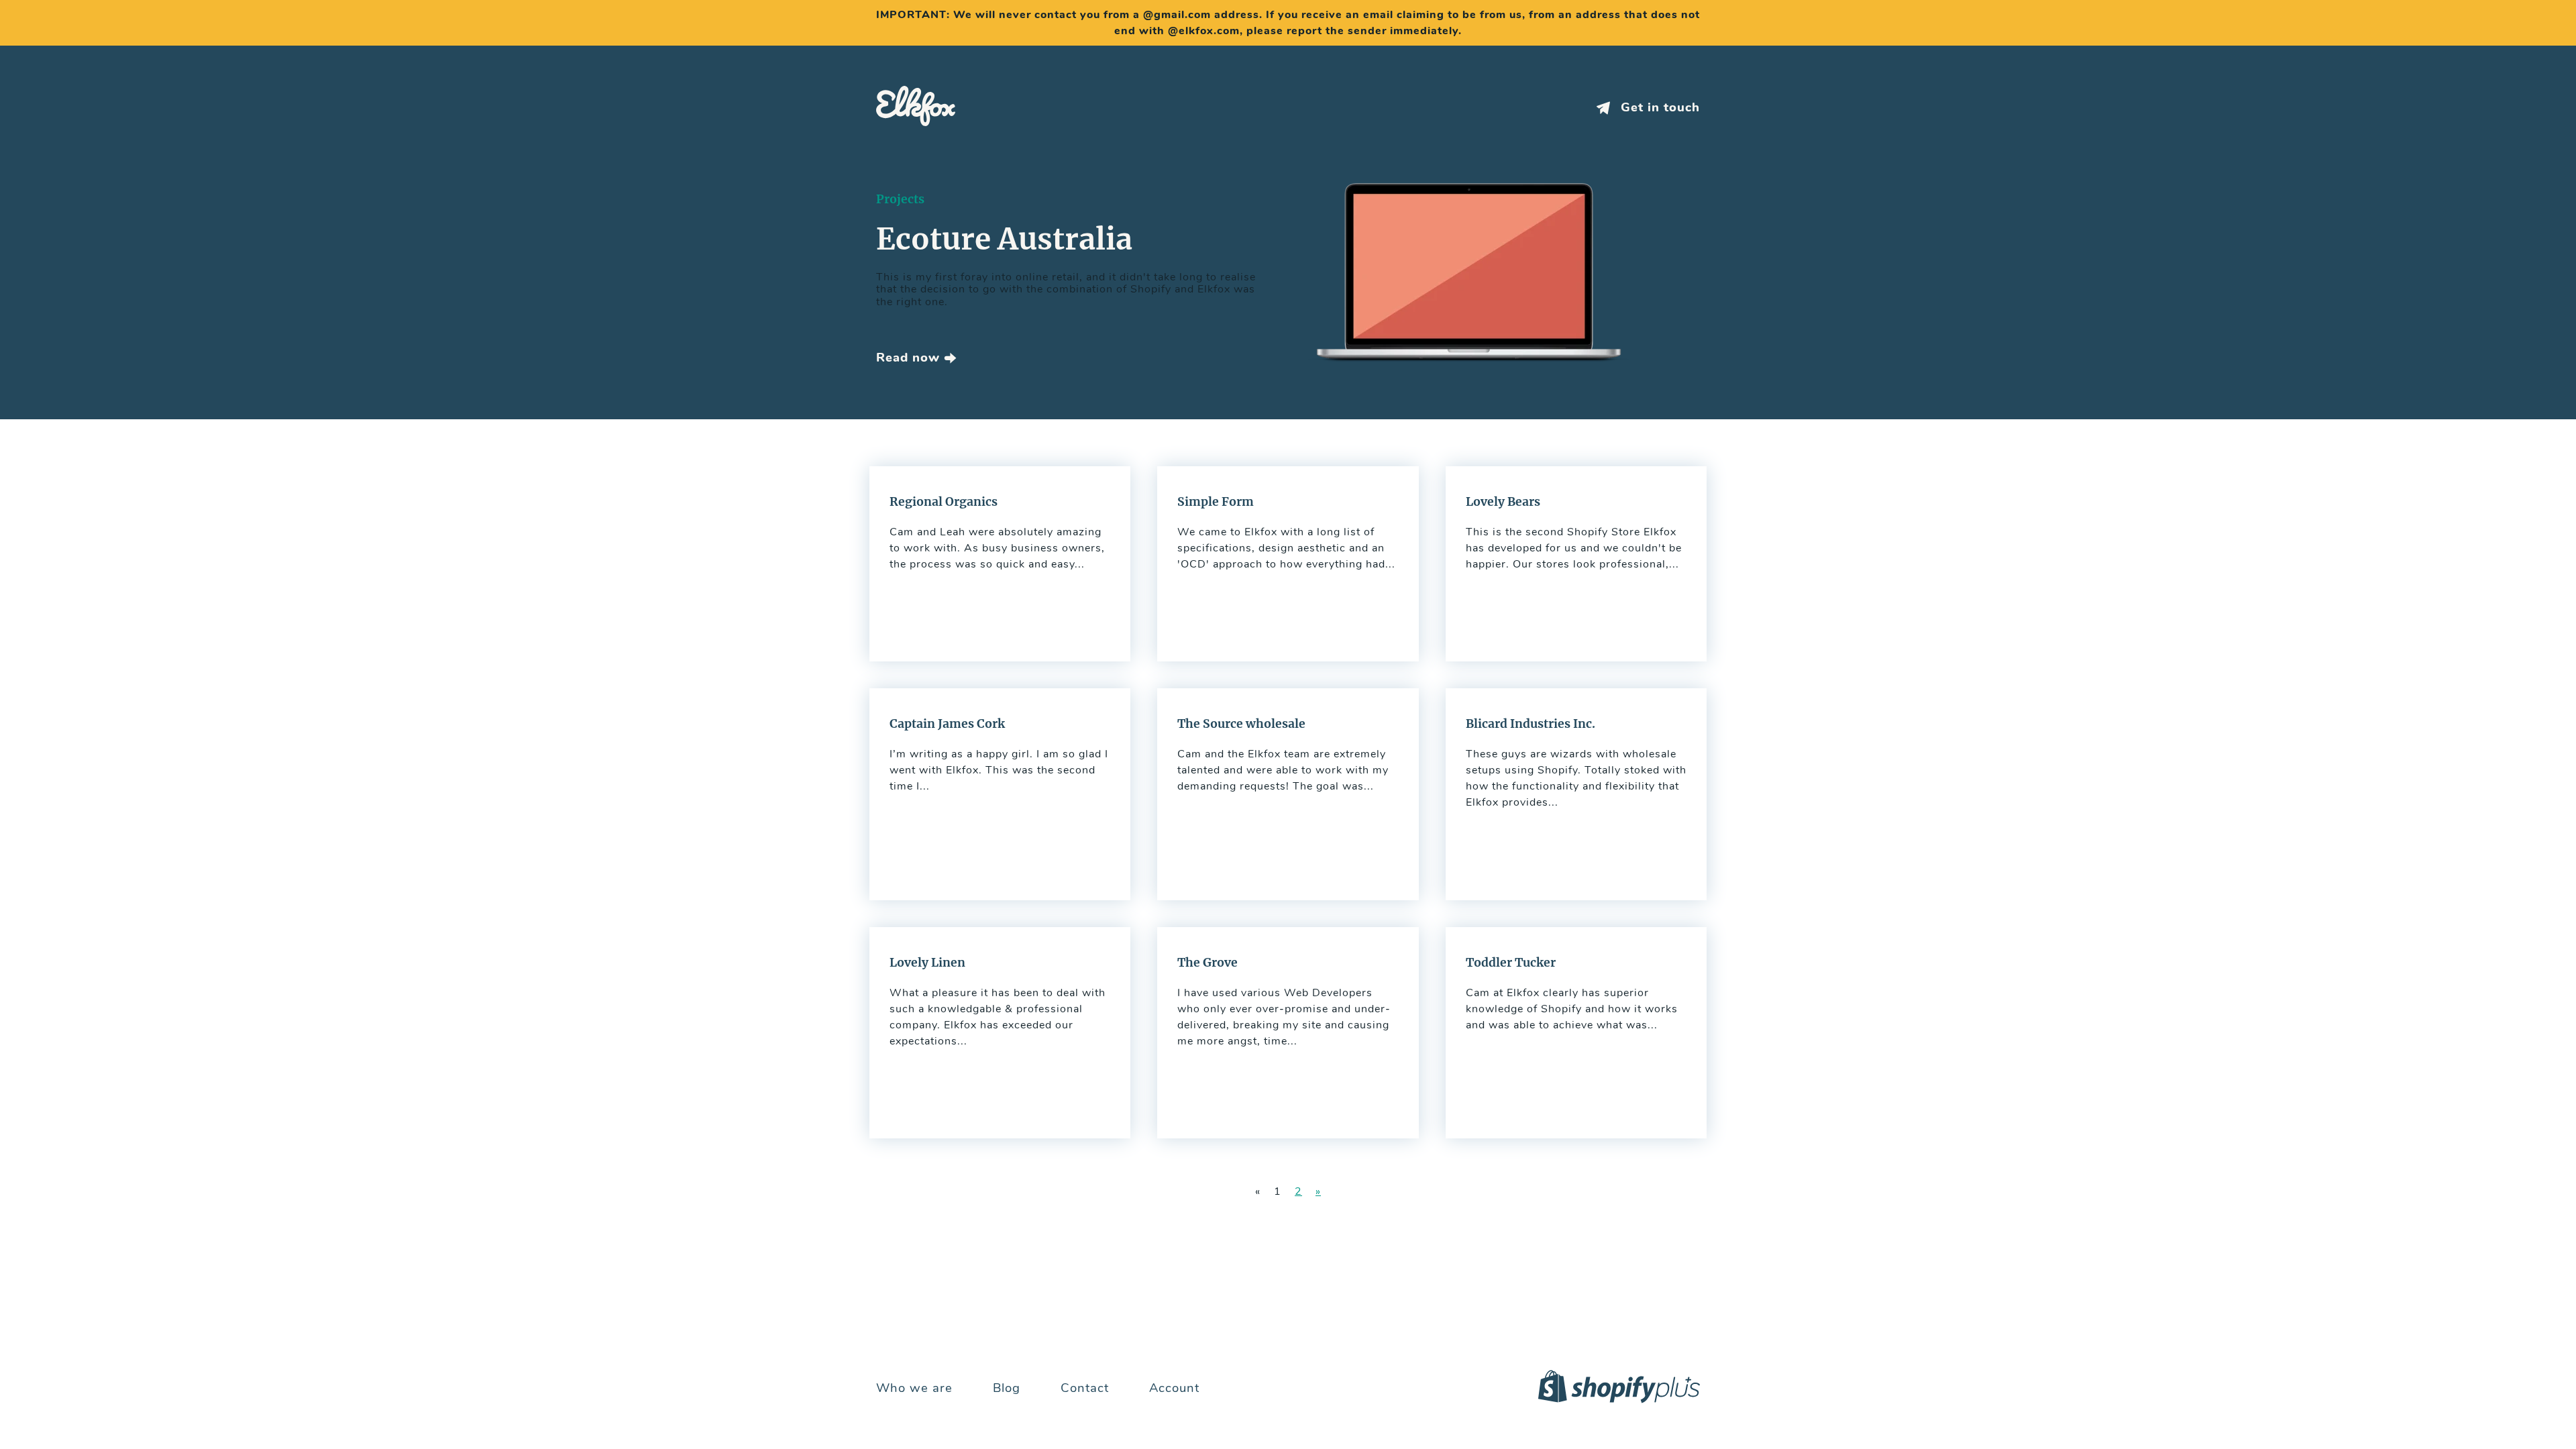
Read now (910, 358)
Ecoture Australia (1004, 239)
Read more (1000, 564)
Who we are (914, 1388)
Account (1174, 1388)
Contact (1085, 1388)
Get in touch (1658, 108)
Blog (1007, 1388)
